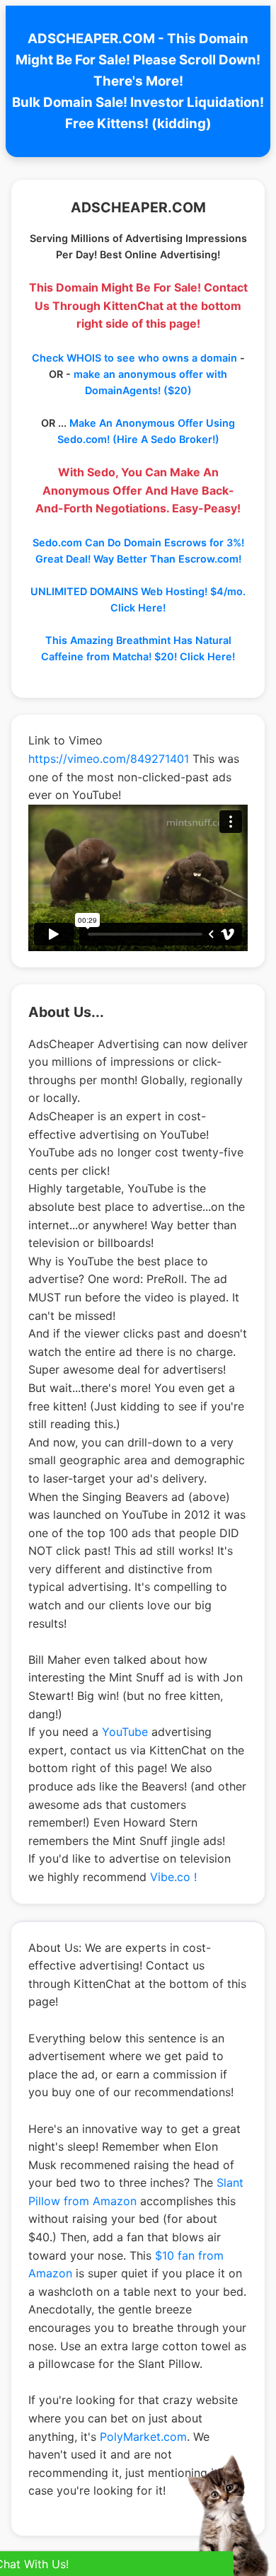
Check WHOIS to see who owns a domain (134, 358)
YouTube (125, 1732)
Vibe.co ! (173, 1877)
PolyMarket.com (143, 2437)
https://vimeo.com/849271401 (109, 759)
